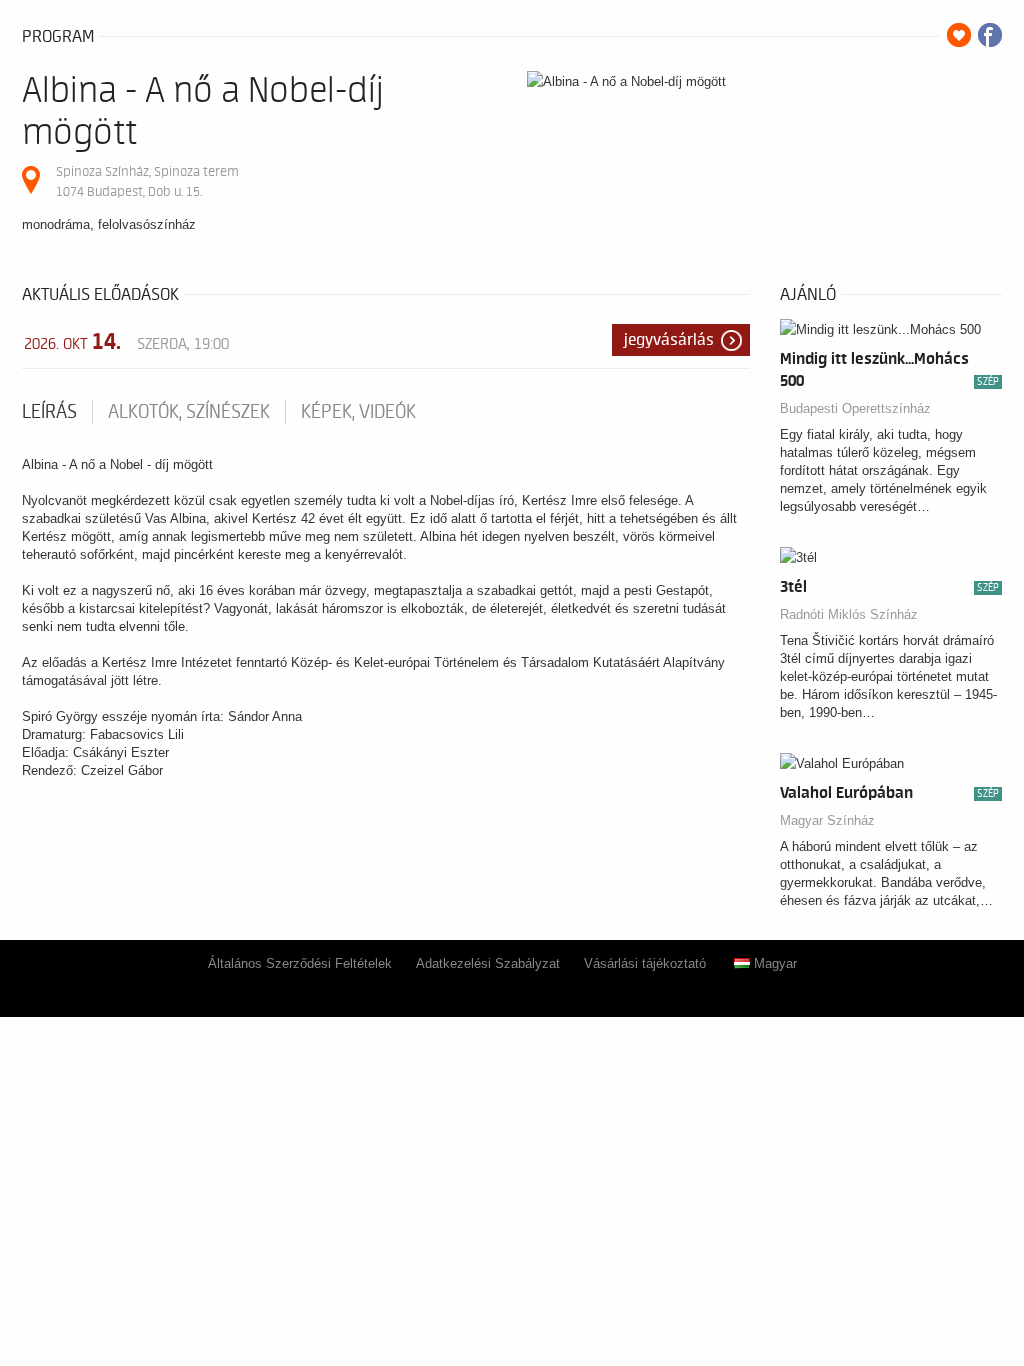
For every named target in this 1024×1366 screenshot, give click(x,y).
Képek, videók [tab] (358, 412)
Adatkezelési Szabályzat (488, 963)
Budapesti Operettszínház (855, 408)
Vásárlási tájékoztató (645, 963)
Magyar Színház (827, 820)
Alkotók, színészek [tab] (189, 412)
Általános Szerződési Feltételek (300, 963)
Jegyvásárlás (669, 340)
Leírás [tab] (49, 412)
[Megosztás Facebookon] (990, 35)
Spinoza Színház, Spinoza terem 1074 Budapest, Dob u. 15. (147, 181)
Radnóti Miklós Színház (849, 614)
